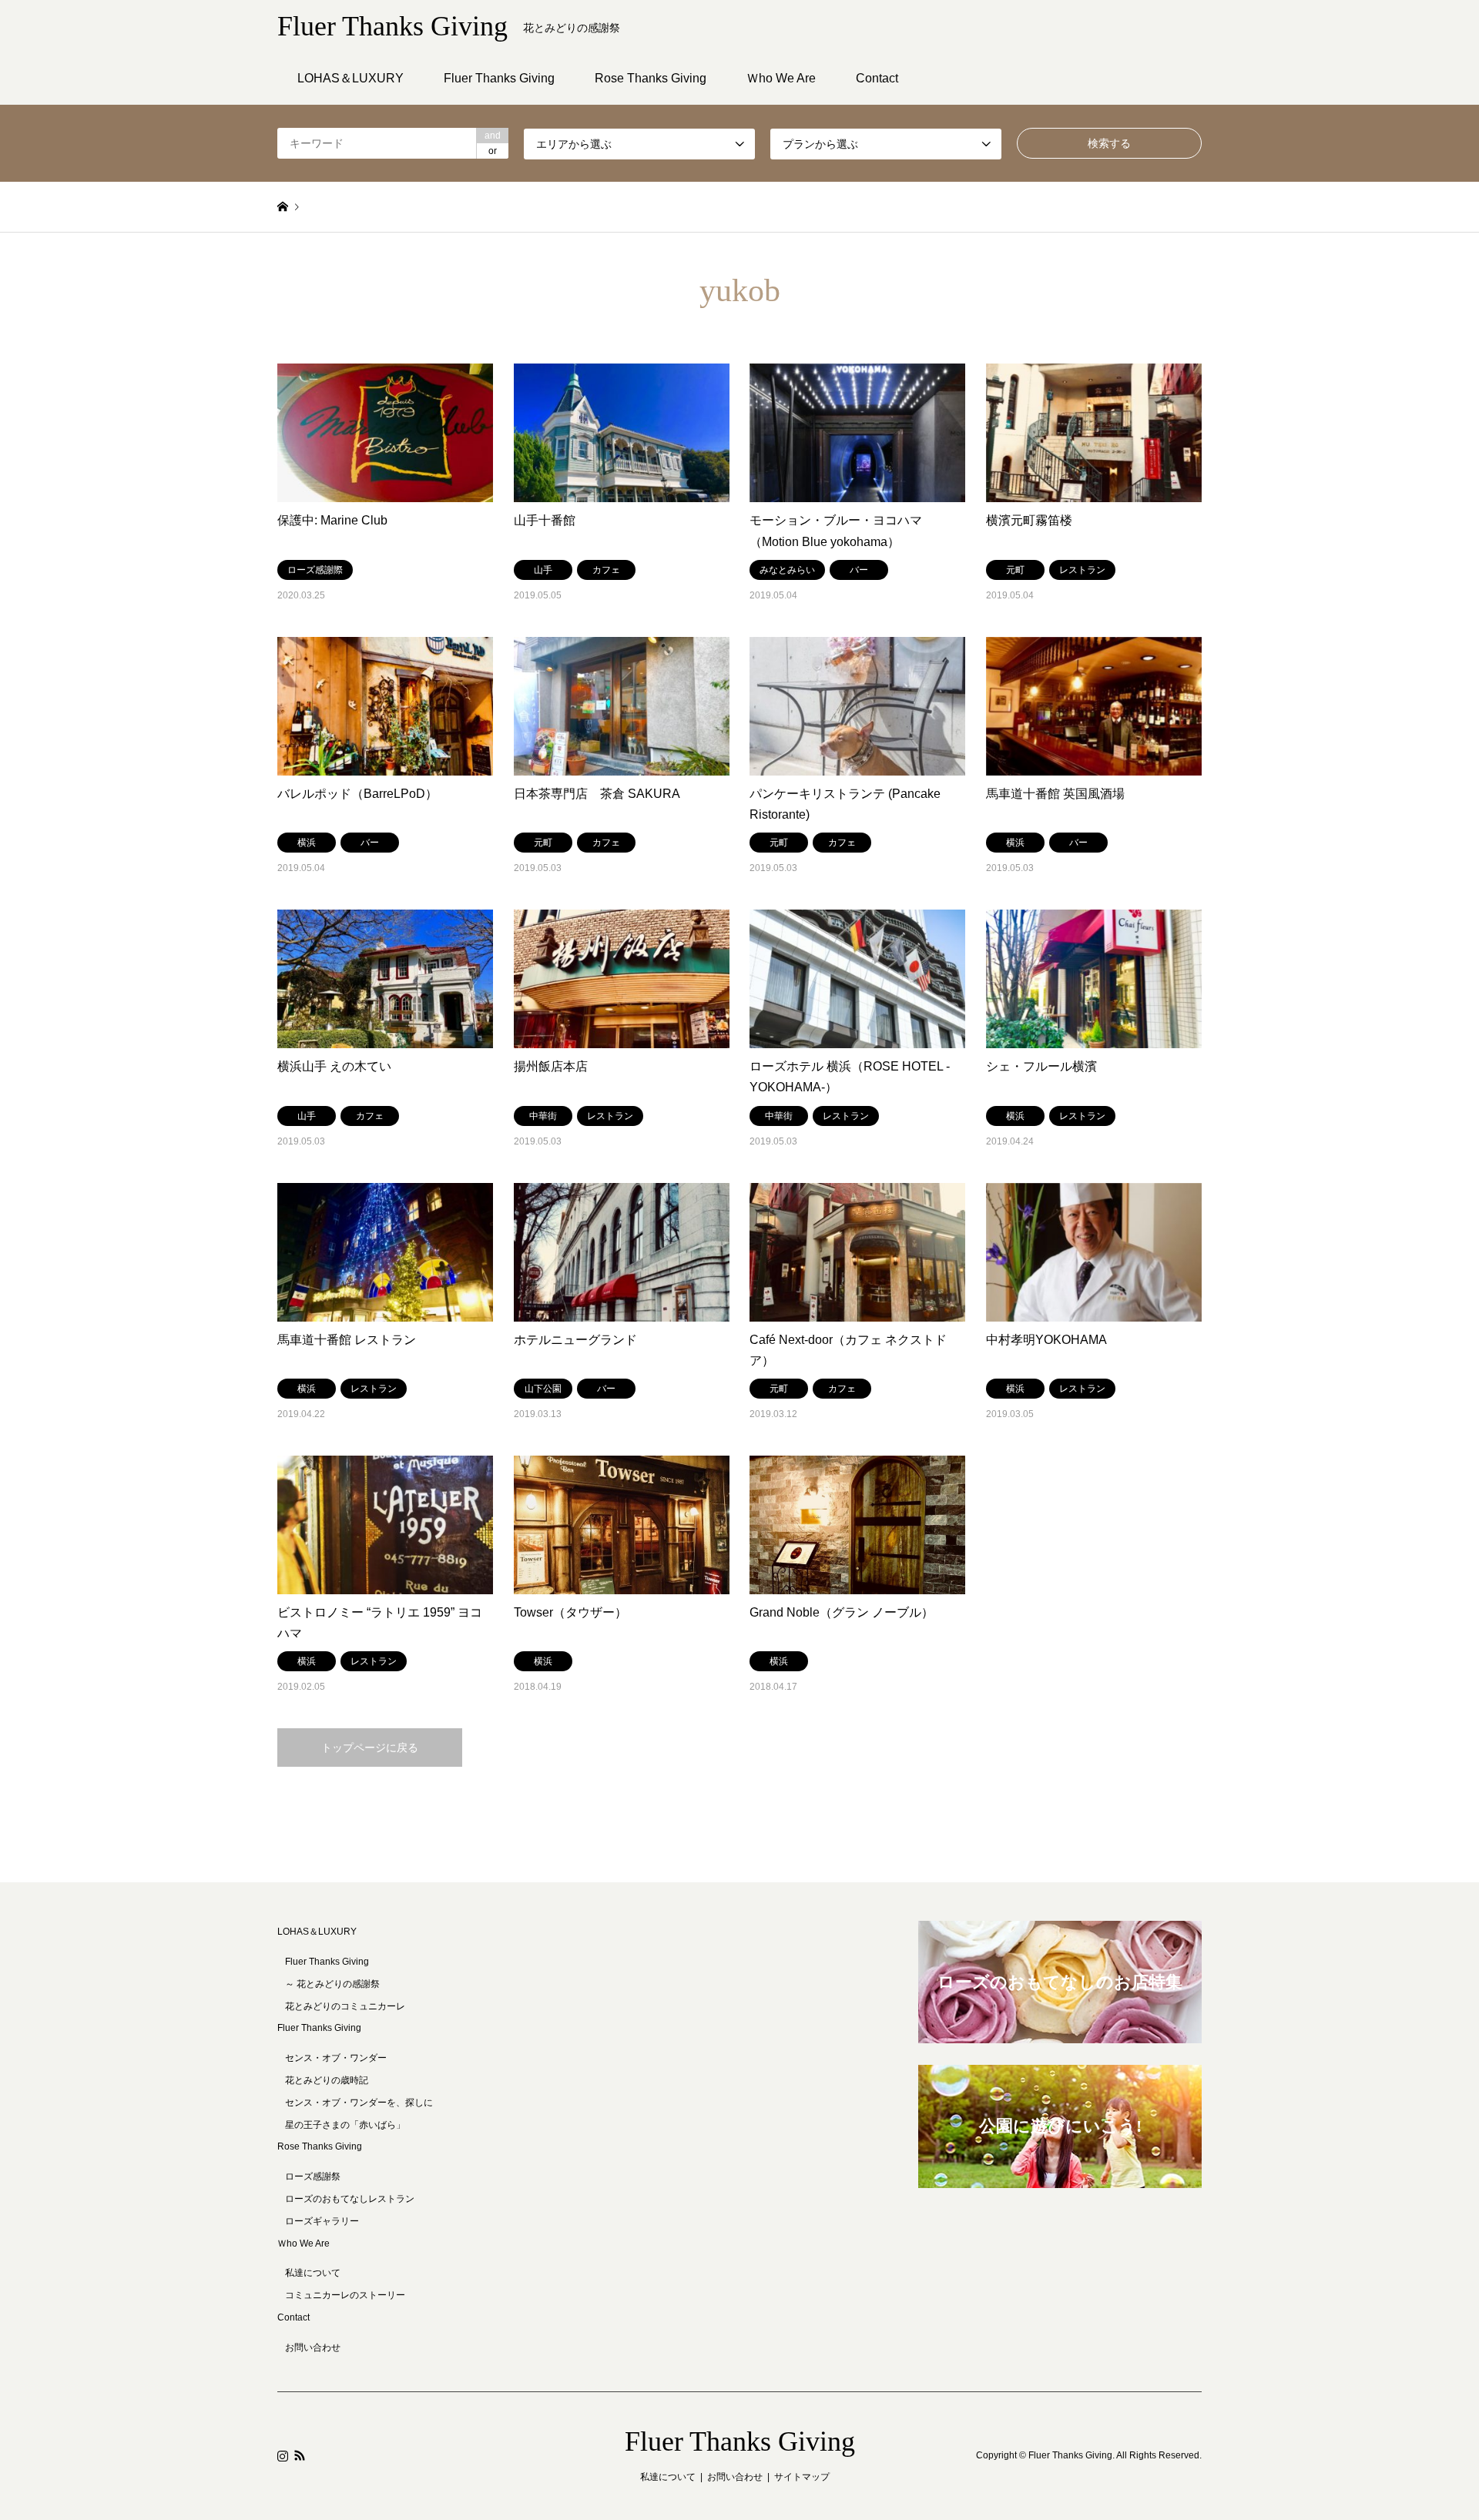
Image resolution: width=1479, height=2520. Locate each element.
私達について (313, 2273)
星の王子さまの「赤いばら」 (345, 2125)
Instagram (283, 2455)
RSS (300, 2455)
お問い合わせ (313, 2347)
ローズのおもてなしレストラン (350, 2199)
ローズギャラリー (322, 2221)
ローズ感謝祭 (313, 2177)
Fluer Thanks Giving (740, 2441)
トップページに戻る (370, 1748)
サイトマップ (802, 2477)
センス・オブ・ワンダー (336, 2058)
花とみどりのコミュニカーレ (345, 2006)
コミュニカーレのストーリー (345, 2295)
